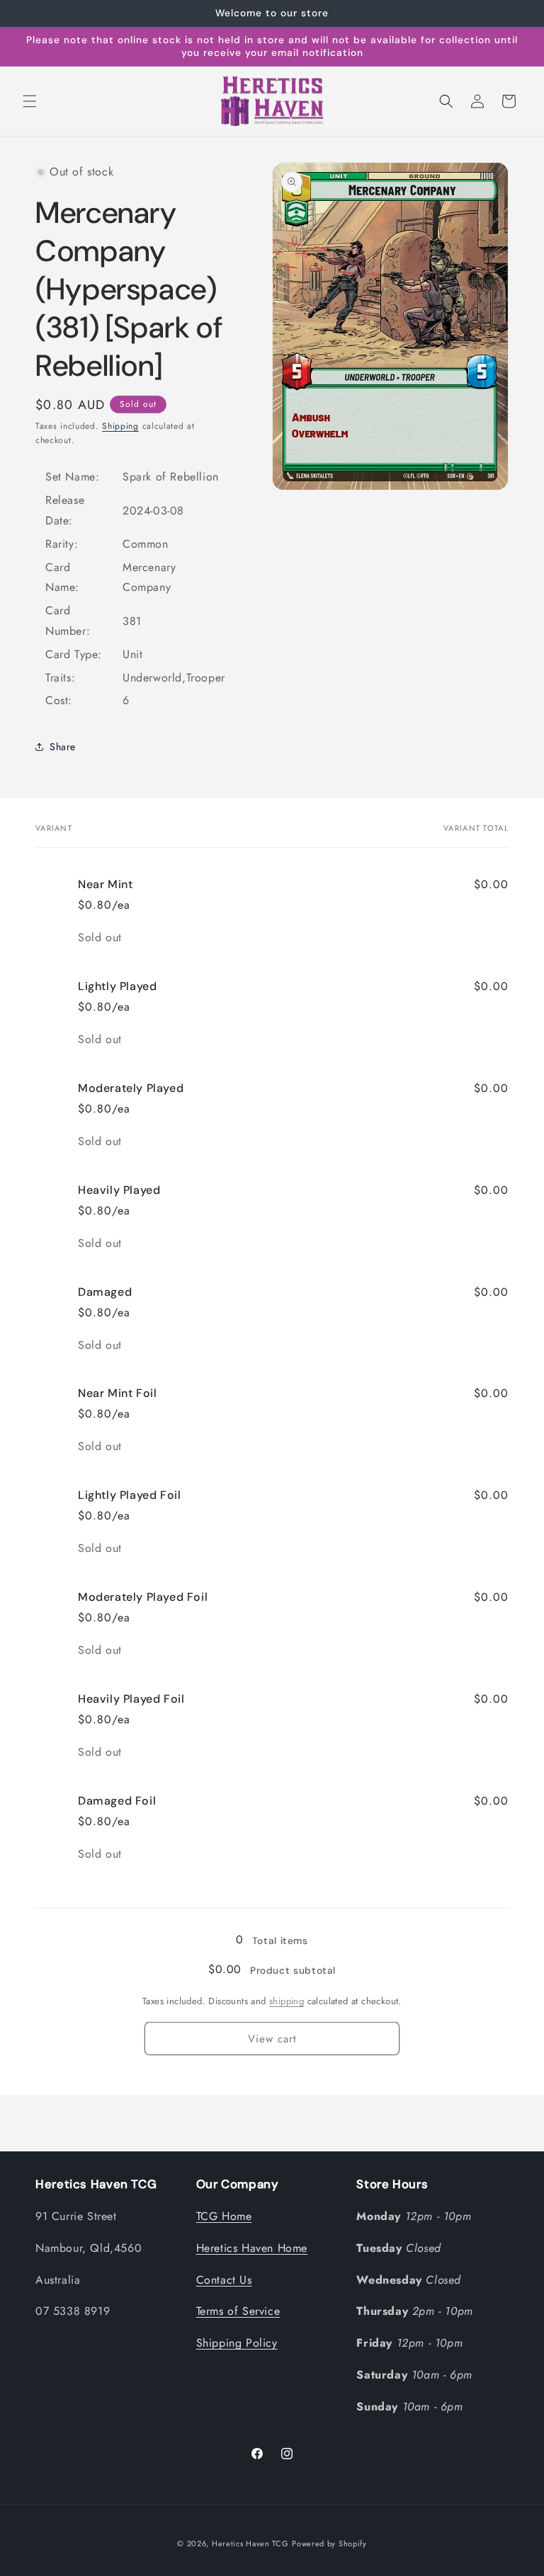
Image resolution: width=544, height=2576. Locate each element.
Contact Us (224, 2280)
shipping (287, 2001)
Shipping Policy (237, 2343)
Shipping (120, 426)
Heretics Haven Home (252, 2248)
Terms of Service (238, 2311)
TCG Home (224, 2216)
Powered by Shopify (329, 2543)
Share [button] (63, 747)
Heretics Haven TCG (250, 2543)
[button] (30, 101)
